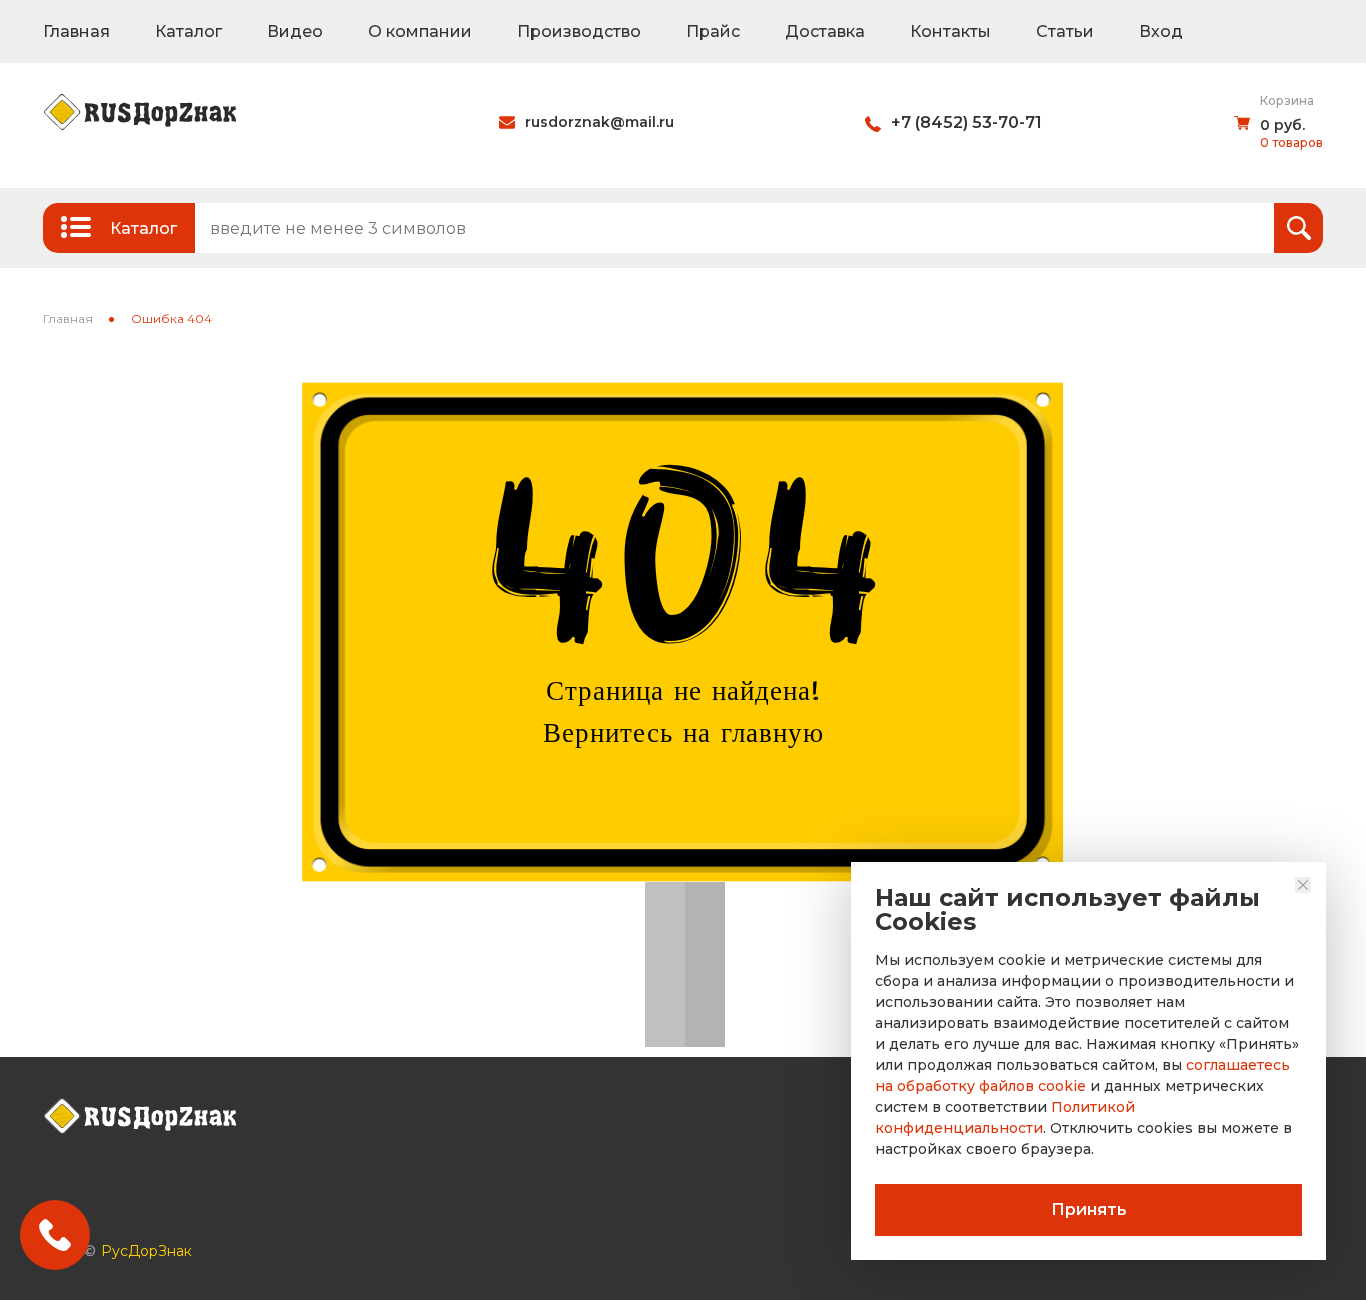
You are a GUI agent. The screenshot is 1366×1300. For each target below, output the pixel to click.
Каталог (188, 31)
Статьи (1065, 31)
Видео (295, 31)
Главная (76, 31)
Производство (579, 31)
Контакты (950, 31)
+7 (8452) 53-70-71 (966, 122)
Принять (1089, 1209)
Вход (1161, 31)
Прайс (713, 31)
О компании (420, 31)
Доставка (825, 31)
